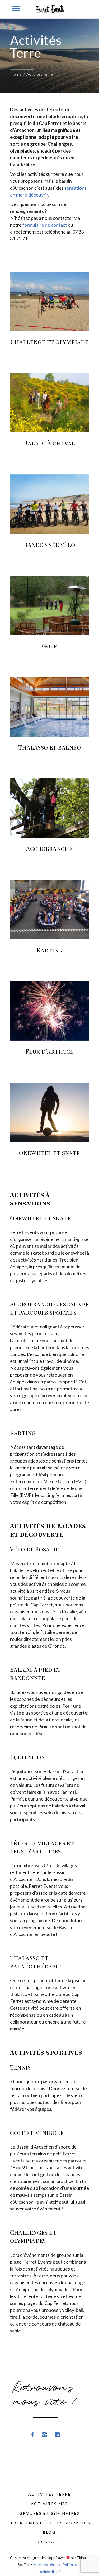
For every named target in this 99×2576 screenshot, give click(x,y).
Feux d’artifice (49, 1051)
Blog (49, 2532)
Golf (49, 646)
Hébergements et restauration (49, 2523)
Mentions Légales (47, 2565)
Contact (49, 2542)
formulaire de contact (45, 225)
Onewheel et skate (49, 1153)
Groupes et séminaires (49, 2513)
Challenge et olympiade (50, 342)
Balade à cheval (49, 443)
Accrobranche (49, 848)
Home (16, 74)
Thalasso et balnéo (49, 747)
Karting (49, 950)
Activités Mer (50, 2504)
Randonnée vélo (49, 545)
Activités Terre (50, 2494)
